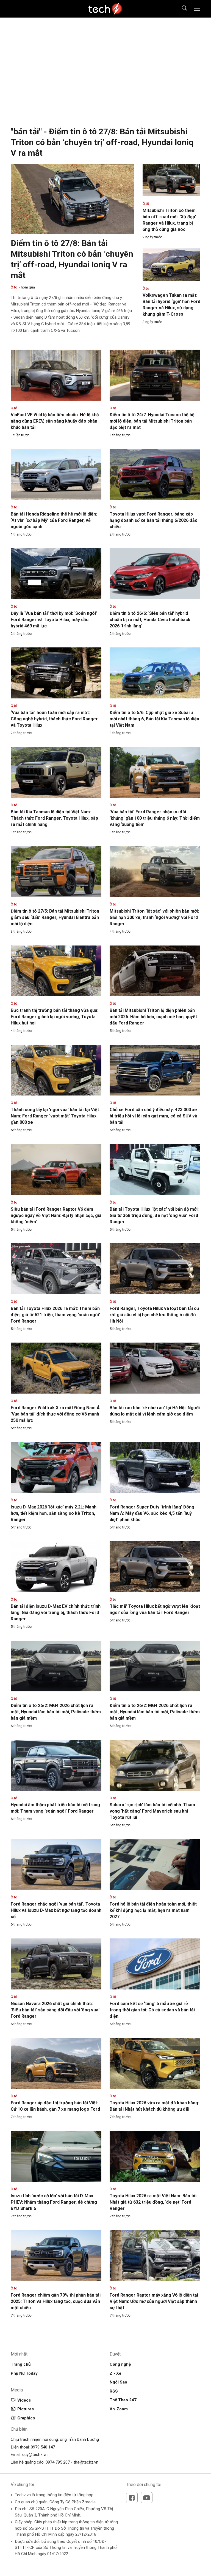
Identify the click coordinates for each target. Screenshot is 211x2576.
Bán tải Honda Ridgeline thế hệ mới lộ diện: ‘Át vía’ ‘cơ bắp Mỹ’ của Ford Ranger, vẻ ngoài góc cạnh (54, 520)
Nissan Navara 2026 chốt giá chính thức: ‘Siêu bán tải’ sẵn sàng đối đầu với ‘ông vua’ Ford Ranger (55, 2010)
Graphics (26, 2418)
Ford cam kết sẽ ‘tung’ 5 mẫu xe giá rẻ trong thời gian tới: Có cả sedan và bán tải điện (152, 2010)
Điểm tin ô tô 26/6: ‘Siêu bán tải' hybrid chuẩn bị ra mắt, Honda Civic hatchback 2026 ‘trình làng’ (150, 620)
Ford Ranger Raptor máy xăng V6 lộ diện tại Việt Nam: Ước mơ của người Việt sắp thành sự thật (154, 2301)
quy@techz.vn (35, 2455)
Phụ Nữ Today (24, 2373)
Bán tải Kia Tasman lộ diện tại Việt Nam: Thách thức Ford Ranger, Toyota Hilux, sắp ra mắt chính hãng (54, 818)
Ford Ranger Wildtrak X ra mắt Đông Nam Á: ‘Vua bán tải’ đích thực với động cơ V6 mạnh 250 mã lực (56, 1414)
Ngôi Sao (118, 2382)
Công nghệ (120, 2364)
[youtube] (147, 2498)
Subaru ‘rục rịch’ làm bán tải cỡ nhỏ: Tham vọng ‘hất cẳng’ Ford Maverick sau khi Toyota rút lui (152, 1811)
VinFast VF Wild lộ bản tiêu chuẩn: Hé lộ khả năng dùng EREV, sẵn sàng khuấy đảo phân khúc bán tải (55, 421)
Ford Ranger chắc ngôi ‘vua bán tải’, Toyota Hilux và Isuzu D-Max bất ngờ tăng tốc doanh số (56, 1910)
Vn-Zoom (119, 2409)
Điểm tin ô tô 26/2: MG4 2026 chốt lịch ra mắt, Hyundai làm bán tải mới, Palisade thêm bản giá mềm (56, 1712)
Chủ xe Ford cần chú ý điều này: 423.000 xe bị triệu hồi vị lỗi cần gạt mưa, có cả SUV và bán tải (153, 1116)
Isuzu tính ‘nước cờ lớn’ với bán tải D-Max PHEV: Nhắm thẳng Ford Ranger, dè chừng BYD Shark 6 (54, 2202)
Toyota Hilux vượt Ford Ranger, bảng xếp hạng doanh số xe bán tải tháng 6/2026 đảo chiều (154, 520)
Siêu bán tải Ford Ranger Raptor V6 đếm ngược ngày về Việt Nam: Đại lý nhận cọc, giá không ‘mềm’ (56, 1215)
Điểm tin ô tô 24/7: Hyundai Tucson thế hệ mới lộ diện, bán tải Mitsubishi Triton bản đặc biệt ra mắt (152, 421)
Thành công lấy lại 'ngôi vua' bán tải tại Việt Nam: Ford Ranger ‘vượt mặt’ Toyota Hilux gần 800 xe (55, 1116)
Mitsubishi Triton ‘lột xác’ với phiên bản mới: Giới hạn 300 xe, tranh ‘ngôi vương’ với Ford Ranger (154, 917)
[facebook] (132, 2498)
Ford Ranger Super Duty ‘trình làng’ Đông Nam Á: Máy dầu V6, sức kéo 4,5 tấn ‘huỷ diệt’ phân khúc (152, 1513)
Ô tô (14, 287)
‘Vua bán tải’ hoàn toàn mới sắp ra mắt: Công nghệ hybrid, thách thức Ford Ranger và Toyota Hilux (54, 719)
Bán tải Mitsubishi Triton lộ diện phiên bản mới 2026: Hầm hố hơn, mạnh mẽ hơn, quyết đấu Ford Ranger (153, 1017)
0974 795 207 (58, 2462)
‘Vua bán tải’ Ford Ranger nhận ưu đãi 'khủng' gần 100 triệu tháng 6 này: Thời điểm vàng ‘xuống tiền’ (155, 818)
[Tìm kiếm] (181, 9)
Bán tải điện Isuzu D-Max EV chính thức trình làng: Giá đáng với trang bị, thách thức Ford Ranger (56, 1613)
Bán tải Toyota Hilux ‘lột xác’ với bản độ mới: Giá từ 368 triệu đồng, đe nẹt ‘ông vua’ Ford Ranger (154, 1215)
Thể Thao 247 (123, 2400)
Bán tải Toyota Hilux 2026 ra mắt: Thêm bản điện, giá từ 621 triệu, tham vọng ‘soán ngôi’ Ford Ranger (55, 1315)
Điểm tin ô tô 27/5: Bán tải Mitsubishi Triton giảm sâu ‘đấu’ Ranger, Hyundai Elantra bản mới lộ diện (55, 917)
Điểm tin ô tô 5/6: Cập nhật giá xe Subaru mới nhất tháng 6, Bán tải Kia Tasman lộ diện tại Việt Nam (154, 719)
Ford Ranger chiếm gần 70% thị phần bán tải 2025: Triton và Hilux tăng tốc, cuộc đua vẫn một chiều (56, 2301)
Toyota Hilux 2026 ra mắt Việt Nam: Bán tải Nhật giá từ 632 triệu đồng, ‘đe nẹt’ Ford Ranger (153, 2202)
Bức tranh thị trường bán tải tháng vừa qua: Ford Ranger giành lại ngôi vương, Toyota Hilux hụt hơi (55, 1017)
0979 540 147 (43, 2447)
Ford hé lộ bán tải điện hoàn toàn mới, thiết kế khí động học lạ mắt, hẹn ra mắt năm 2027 (153, 1910)
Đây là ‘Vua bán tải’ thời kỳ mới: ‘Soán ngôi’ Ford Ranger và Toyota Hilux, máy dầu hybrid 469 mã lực (54, 620)
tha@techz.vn (86, 2462)
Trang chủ (21, 2364)
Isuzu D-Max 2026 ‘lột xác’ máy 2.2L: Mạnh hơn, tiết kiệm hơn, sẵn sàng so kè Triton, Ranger (54, 1513)
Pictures (26, 2409)
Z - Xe (116, 2373)
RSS (114, 2391)
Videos (24, 2400)
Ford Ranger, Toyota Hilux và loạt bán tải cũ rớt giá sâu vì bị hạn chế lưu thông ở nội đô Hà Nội (154, 1315)
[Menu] (197, 9)
